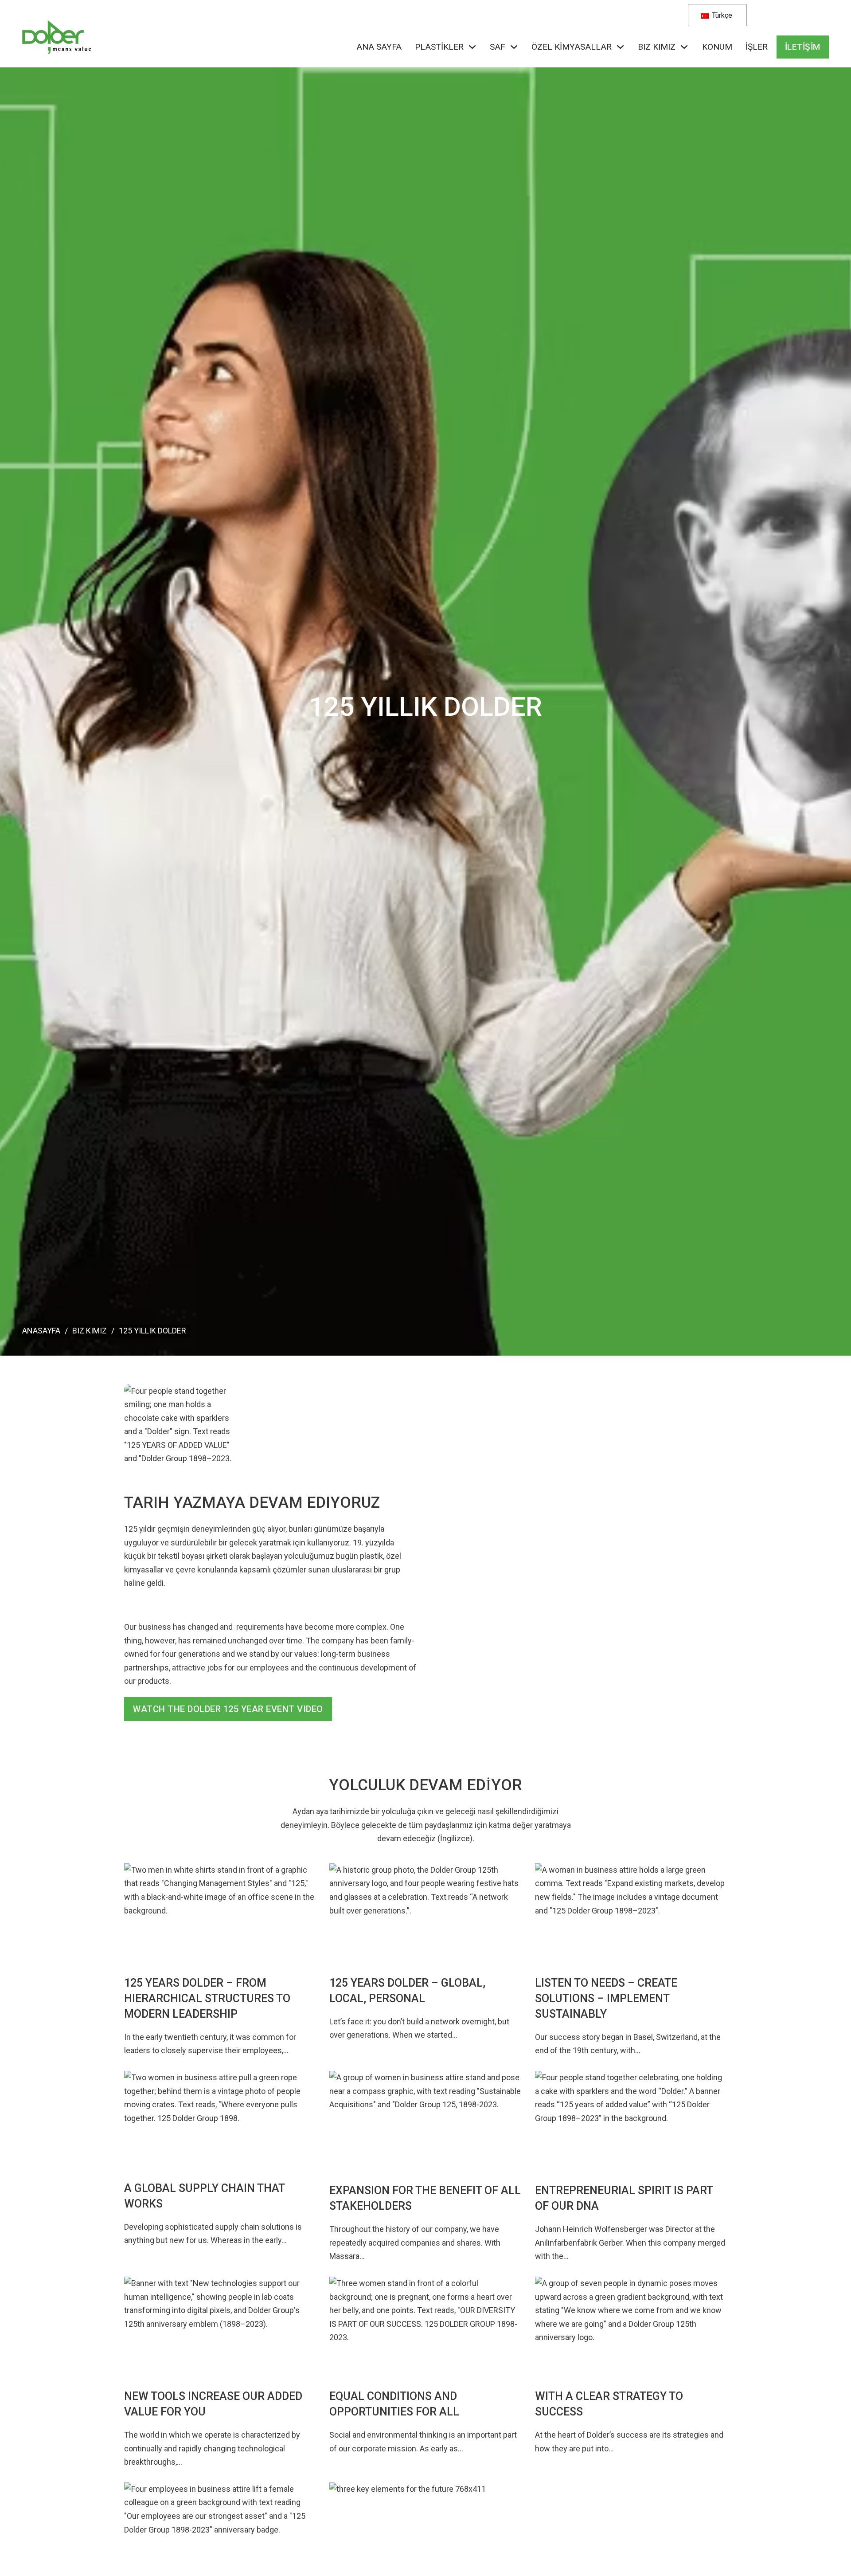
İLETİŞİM (803, 47)
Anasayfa (41, 1331)
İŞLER (757, 47)
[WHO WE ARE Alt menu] (684, 47)
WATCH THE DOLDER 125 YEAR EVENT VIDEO (228, 1709)
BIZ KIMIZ (657, 47)
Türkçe (721, 15)
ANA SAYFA (379, 47)
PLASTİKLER (439, 47)
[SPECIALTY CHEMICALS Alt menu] (620, 47)
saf (498, 47)
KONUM (717, 47)
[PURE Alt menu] (514, 47)
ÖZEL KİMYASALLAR (572, 47)
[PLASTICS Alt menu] (472, 47)
